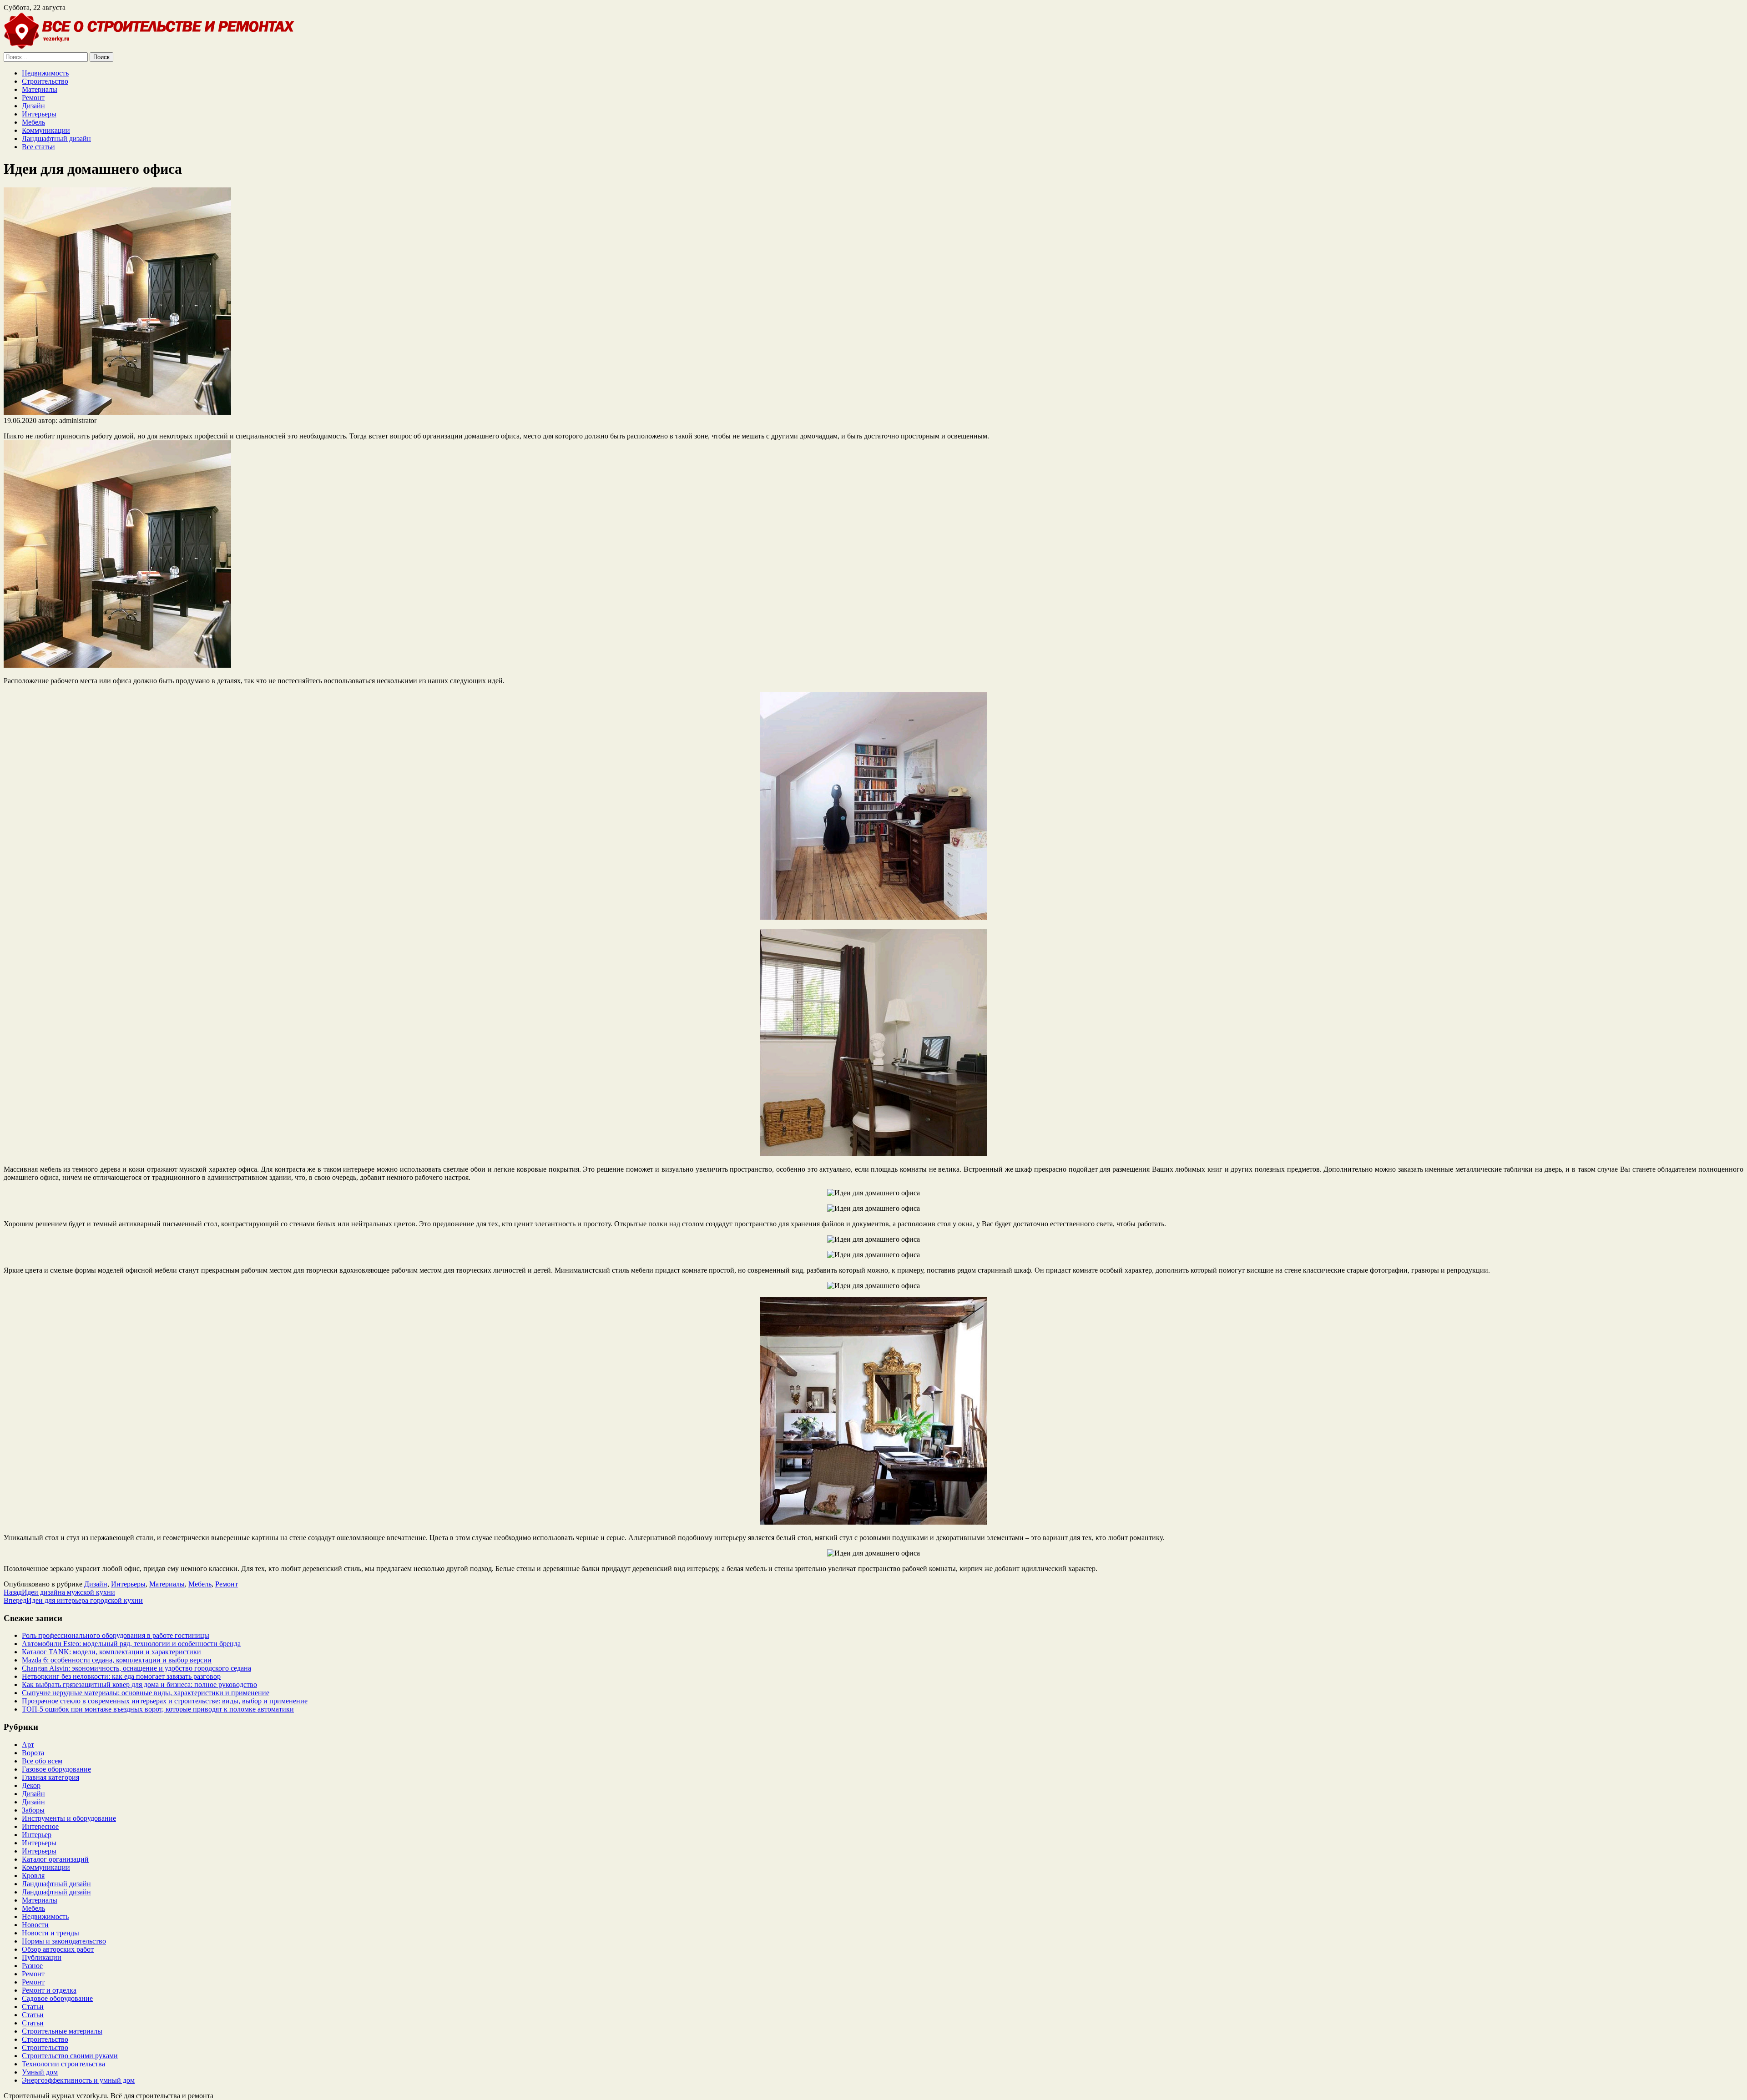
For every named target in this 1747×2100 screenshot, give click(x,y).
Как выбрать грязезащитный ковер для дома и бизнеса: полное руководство (139, 1685)
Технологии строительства (63, 2064)
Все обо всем (42, 1761)
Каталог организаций (55, 1859)
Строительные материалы (62, 2031)
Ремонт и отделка (49, 1990)
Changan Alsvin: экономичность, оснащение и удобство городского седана (136, 1668)
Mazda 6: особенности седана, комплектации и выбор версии (117, 1660)
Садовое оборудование (57, 1998)
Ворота (33, 1753)
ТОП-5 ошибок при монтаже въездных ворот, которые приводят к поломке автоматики (158, 1709)
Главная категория (50, 1777)
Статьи (33, 2007)
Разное (32, 1966)
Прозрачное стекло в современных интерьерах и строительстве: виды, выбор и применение (165, 1701)
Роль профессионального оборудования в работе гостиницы (116, 1635)
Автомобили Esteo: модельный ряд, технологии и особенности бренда (131, 1644)
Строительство (45, 81)
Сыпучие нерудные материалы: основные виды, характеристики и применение (146, 1693)
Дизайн (33, 106)
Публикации (42, 1957)
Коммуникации (46, 130)
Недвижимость (45, 73)
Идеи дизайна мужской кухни (59, 1592)
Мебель (33, 122)
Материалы (40, 89)
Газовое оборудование (56, 1769)
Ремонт (33, 98)
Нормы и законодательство (64, 1941)
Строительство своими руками (70, 2056)
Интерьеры (39, 114)
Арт (28, 1745)
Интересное (40, 1826)
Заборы (33, 1810)
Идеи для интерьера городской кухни (73, 1600)
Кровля (33, 1876)
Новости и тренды (50, 1933)
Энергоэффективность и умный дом (78, 2080)
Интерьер (37, 1835)
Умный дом (40, 2072)
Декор (31, 1785)
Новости (35, 1925)
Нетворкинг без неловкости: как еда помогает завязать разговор (121, 1676)
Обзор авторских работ (58, 1949)
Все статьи (38, 147)
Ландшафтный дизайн (56, 138)
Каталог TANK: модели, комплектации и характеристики (111, 1652)
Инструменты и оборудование (69, 1818)
